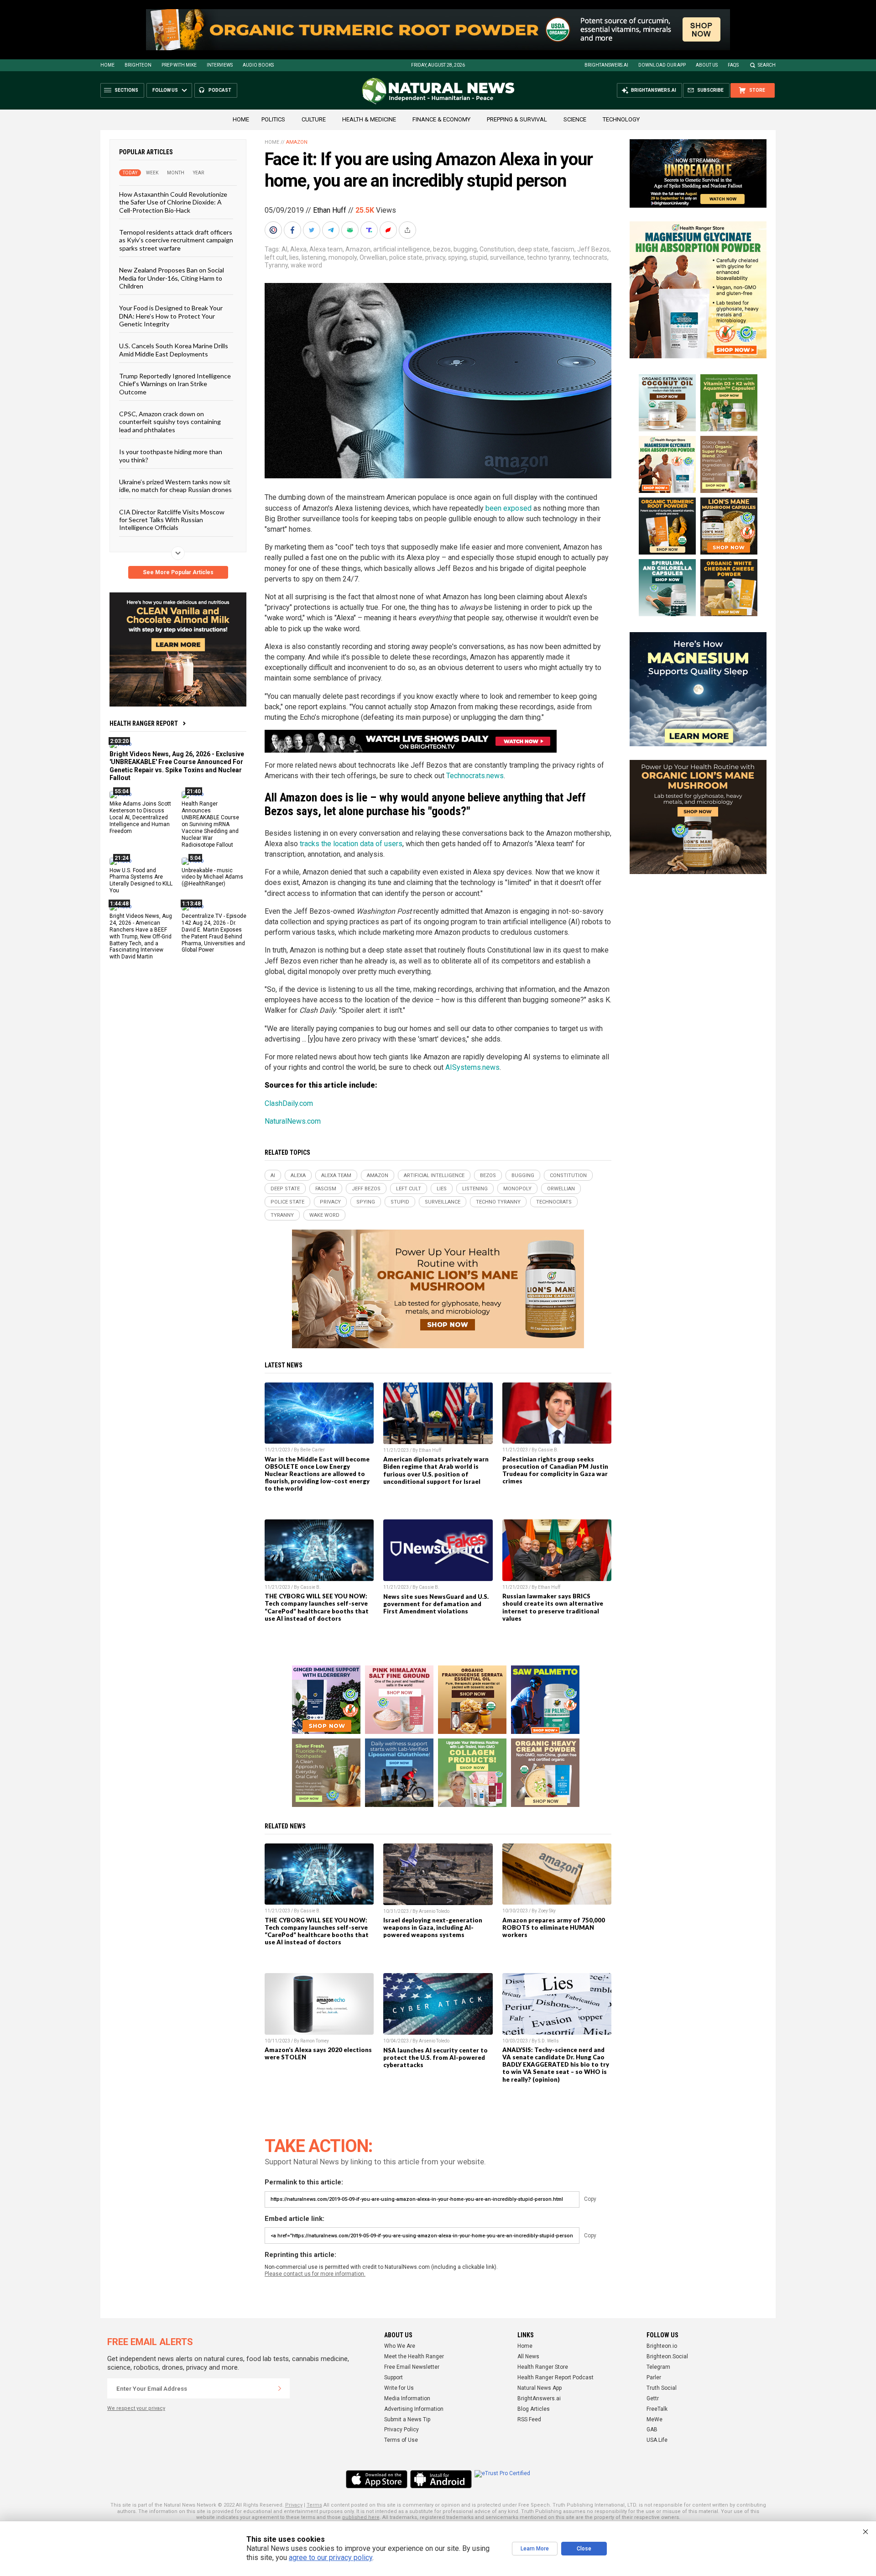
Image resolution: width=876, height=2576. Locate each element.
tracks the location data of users (351, 844)
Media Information (407, 2398)
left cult (276, 257)
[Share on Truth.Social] (370, 230)
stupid (478, 257)
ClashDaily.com (289, 1103)
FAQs (733, 65)
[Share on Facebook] (293, 230)
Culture (314, 119)
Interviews (220, 65)
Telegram (658, 2367)
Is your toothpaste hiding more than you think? (171, 456)
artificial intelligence (402, 249)
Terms (314, 2505)
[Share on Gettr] (389, 230)
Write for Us (399, 2388)
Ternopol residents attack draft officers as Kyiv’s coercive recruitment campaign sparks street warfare (176, 240)
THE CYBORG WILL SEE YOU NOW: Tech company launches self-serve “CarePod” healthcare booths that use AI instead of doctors (317, 1607)
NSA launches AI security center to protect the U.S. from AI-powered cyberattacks (435, 2058)
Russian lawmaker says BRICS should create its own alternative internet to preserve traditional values (553, 1607)
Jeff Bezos (593, 249)
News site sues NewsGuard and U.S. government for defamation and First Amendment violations (436, 1604)
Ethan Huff (330, 210)
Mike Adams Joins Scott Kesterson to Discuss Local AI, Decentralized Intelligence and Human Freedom (140, 817)
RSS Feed (529, 2419)
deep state (533, 249)
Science (575, 119)
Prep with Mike (179, 65)
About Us (707, 65)
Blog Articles (534, 2409)
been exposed (508, 508)
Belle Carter (313, 1450)
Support (394, 2377)
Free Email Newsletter (412, 2367)
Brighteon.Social (667, 2356)
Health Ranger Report (144, 723)
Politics (273, 119)
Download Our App (662, 65)
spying (457, 257)
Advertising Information (414, 2409)
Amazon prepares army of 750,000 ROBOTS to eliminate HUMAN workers (554, 1927)
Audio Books (258, 65)
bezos (442, 249)
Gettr (653, 2398)
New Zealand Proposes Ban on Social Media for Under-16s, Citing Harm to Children (172, 278)
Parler (654, 2377)
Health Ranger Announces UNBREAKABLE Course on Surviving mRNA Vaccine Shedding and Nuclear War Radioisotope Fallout (210, 824)
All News (528, 2356)
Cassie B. (548, 1450)
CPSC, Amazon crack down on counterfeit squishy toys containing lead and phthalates (170, 422)
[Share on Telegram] (332, 230)
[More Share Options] (408, 230)
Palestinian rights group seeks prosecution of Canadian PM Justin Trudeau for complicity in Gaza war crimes (555, 1470)
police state (406, 257)
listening (314, 257)
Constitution (497, 249)
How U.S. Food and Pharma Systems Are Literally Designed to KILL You (141, 880)
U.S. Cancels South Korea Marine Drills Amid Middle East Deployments (174, 350)
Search (767, 65)
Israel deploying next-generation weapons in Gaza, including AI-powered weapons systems (433, 1927)
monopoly (343, 257)
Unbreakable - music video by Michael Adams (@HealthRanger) (212, 877)
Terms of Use (401, 2440)
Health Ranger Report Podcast (555, 2377)
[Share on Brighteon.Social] (274, 230)
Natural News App (540, 2388)
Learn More (535, 2549)
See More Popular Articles (178, 572)
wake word (306, 265)
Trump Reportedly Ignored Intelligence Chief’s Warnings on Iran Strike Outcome (175, 384)
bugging (465, 249)
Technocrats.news (475, 776)
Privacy (294, 2505)
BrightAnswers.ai (606, 65)
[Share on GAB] (351, 230)
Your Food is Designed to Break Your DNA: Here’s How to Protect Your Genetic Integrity (171, 316)
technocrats (590, 257)
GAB (652, 2429)
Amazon (297, 142)
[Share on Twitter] (313, 230)
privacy (435, 257)
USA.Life (657, 2440)
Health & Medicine (369, 119)
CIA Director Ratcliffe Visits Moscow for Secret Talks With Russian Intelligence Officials (172, 519)
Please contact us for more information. (315, 2274)
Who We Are (400, 2346)
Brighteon (138, 65)
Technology (621, 119)
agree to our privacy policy (331, 2558)
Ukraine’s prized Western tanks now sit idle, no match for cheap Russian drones (175, 486)
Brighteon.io (662, 2346)
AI (284, 249)
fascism (563, 249)
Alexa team (326, 249)
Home (107, 65)
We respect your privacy (136, 2408)
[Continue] (280, 2388)
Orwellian (373, 257)
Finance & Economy (441, 119)
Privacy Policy (401, 2429)
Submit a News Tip (407, 2419)
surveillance (507, 257)
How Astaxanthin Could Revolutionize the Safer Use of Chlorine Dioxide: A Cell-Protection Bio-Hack (173, 202)
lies (294, 257)
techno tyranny (548, 257)
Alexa (298, 249)
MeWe (654, 2419)
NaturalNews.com (293, 1121)
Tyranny (276, 265)
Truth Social (662, 2388)
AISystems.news (472, 1067)
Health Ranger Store (543, 2367)
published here (361, 2517)
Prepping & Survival (517, 119)
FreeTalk (657, 2409)
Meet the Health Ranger (414, 2356)
